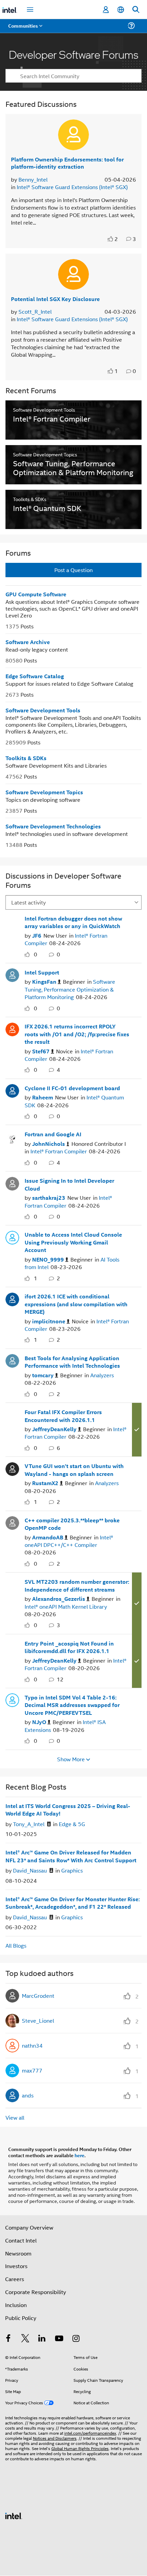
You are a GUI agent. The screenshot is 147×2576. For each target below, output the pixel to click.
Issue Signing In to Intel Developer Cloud (69, 1184)
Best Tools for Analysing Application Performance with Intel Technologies (72, 1362)
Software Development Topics (44, 792)
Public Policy (21, 2318)
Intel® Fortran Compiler (59, 1151)
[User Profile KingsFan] (12, 974)
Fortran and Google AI (53, 1134)
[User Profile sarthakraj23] (12, 1183)
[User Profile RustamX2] (12, 1468)
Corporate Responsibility (36, 2292)
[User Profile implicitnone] (12, 1298)
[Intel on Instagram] (76, 2339)
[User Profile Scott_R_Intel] (73, 274)
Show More (71, 1759)
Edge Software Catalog (35, 676)
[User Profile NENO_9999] (12, 1237)
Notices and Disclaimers (55, 2438)
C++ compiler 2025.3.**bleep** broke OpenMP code (72, 1524)
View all (15, 2117)
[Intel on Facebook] (8, 2339)
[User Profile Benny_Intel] (73, 135)
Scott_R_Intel (35, 311)
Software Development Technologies (53, 826)
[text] (111, 239)
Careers (15, 2279)
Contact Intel (21, 2240)
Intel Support (42, 972)
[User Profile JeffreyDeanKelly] (12, 1414)
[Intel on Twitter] (25, 2339)
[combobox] (73, 76)
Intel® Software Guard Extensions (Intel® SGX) (72, 187)
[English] (121, 10)
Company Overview (29, 2227)
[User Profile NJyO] (12, 1699)
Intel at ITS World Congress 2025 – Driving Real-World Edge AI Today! (68, 1810)
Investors (16, 2266)
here (79, 2155)
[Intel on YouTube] (59, 2339)
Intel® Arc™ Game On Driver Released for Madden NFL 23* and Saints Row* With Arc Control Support (71, 1856)
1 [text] (116, 371)
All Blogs (16, 1945)
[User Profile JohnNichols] (12, 1136)
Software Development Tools (43, 710)
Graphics (72, 1870)
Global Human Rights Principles (80, 2448)
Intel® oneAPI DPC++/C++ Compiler (69, 1541)
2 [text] (116, 239)
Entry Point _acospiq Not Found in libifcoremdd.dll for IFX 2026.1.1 (69, 1647)
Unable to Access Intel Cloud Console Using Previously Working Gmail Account (73, 1242)
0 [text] (36, 954)
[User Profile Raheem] (12, 1090)
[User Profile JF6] (12, 921)
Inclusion (16, 2305)
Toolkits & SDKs (26, 758)
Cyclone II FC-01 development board (72, 1088)
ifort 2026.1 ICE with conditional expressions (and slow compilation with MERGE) (76, 1304)
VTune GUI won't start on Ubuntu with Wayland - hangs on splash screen (74, 1470)
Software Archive (28, 642)
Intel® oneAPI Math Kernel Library (66, 1606)
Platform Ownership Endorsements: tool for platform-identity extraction (67, 163)
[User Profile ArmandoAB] (12, 1522)
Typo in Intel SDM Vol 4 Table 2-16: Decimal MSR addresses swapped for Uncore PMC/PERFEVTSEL (72, 1705)
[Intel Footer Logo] (14, 2515)
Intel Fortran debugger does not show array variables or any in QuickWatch (73, 922)
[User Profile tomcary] (12, 1360)
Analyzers (102, 1375)
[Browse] (25, 30)
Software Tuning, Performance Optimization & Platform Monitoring (70, 989)
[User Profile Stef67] (12, 1028)
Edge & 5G (72, 1824)
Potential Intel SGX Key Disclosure (55, 299)
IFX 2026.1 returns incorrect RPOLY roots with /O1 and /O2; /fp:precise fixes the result (77, 1034)
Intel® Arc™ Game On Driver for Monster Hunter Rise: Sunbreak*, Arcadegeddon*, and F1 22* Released (73, 1903)
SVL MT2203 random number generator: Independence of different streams (77, 1585)
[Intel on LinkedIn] (42, 2339)
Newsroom (18, 2253)
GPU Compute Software (36, 594)
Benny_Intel (33, 179)
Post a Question (73, 570)
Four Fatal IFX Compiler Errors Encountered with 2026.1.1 (63, 1416)
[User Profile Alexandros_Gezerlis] (12, 1584)
